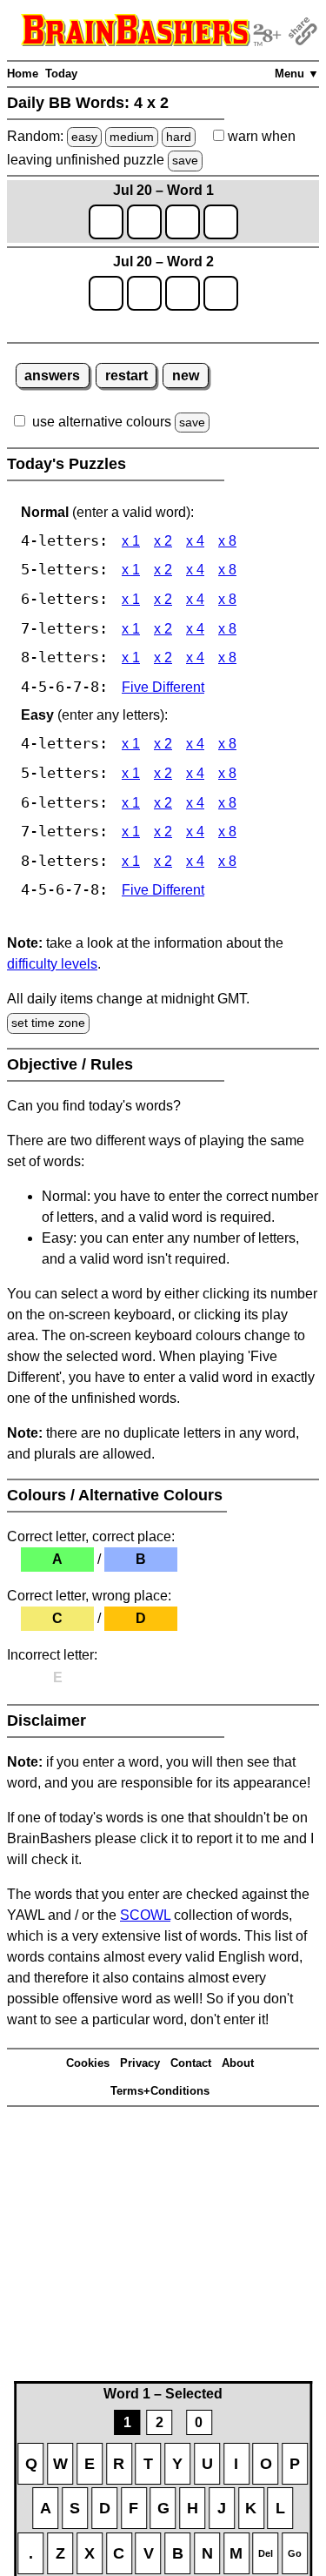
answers (52, 376)
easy (84, 137)
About (238, 2063)
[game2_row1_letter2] (144, 293)
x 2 (163, 541)
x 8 (227, 541)
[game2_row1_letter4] (221, 293)
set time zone (48, 1023)
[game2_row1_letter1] (106, 293)
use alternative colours (102, 422)
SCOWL (145, 1915)
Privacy (140, 2063)
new (186, 376)
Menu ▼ (297, 74)
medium (132, 137)
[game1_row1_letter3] (183, 222)
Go (295, 2553)
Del (266, 2553)
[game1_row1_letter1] (106, 222)
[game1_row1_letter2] (144, 222)
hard (179, 137)
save (185, 160)
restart (126, 376)
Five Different (163, 687)
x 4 (195, 541)
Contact (191, 2063)
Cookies (88, 2063)
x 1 (131, 541)
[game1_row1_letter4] (221, 222)
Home (23, 74)
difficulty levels (52, 964)
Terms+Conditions (160, 2091)
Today (61, 74)
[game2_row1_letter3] (183, 293)
